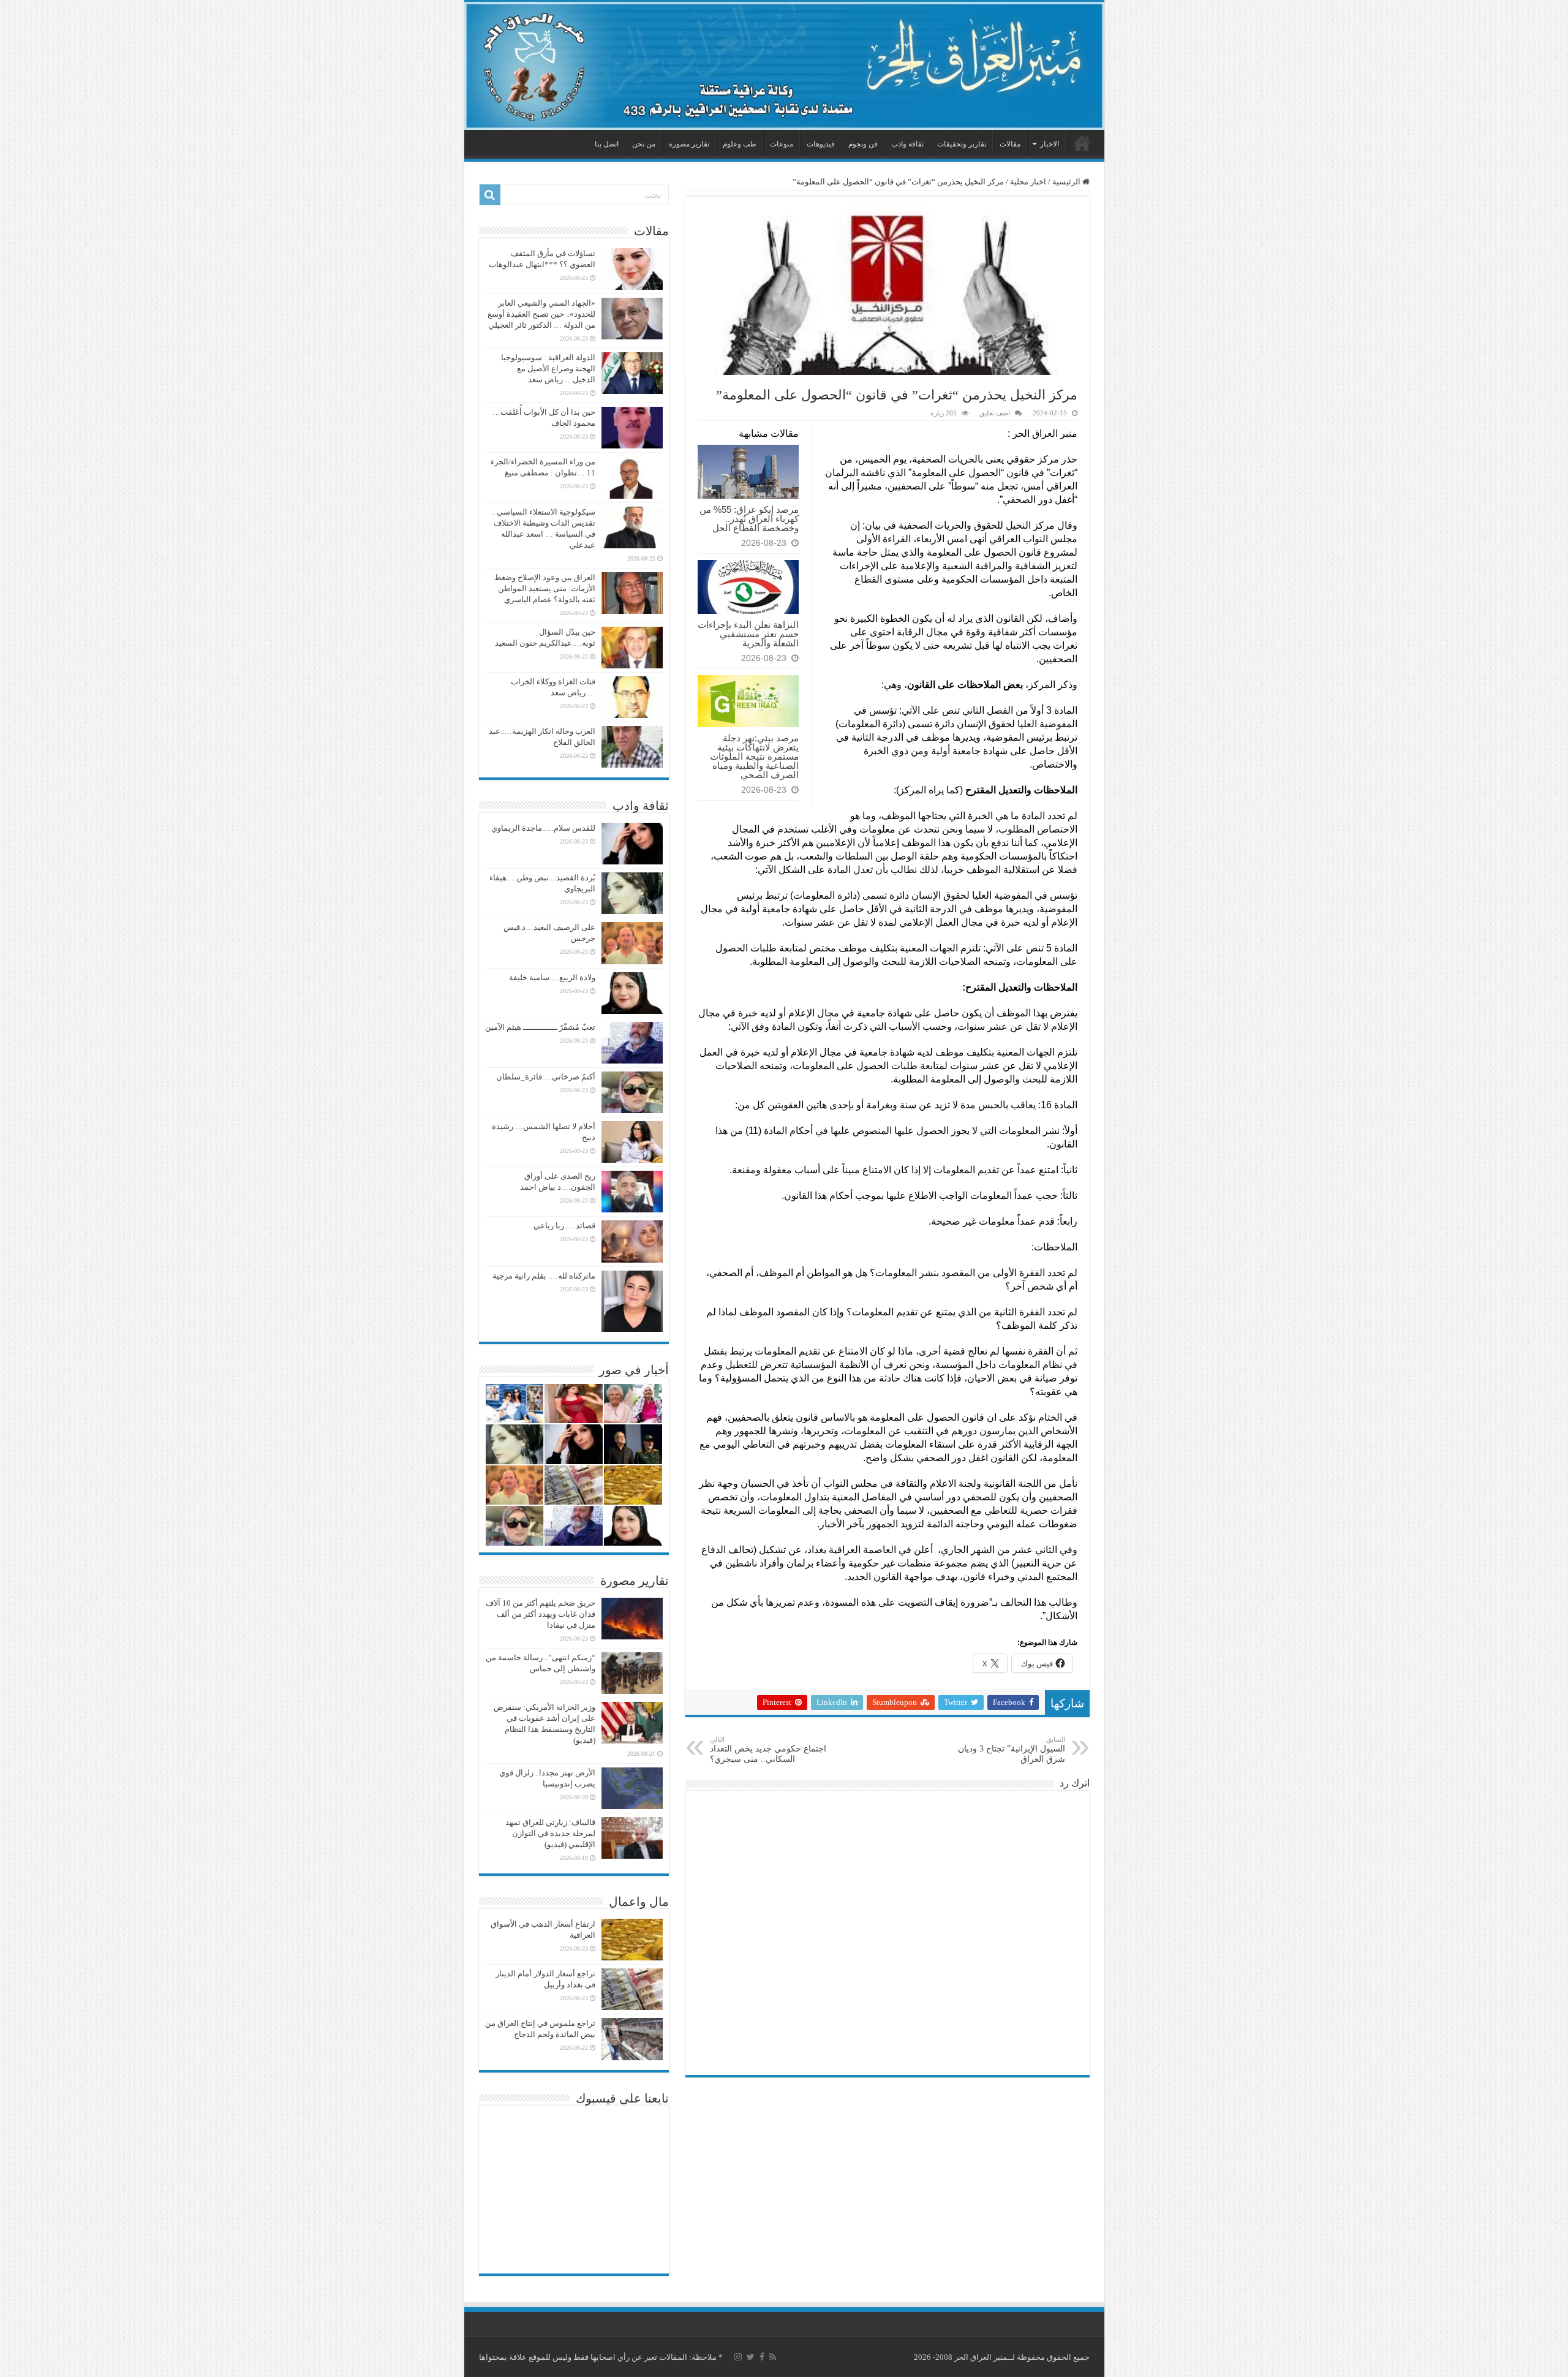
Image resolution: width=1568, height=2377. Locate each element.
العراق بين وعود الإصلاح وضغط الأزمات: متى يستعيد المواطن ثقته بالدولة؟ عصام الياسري (545, 588)
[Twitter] (751, 2357)
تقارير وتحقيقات (962, 144)
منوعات (782, 144)
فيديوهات (821, 144)
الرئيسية (1082, 143)
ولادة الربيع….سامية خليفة (552, 977)
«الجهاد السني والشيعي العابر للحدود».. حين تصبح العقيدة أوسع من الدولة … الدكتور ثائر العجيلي (541, 314)
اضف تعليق (995, 413)
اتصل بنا (607, 144)
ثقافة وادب (907, 144)
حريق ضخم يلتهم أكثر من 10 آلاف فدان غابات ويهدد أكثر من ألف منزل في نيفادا (541, 1614)
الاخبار (1050, 144)
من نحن (644, 144)
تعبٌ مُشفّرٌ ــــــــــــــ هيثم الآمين (540, 1027)
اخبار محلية (1028, 182)
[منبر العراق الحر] (784, 66)
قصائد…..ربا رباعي (564, 1226)
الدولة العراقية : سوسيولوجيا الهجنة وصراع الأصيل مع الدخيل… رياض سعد (548, 368)
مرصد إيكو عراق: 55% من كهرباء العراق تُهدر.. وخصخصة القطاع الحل (749, 519)
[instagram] (738, 2357)
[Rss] (773, 2357)
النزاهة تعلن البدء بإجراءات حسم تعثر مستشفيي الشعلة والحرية (748, 634)
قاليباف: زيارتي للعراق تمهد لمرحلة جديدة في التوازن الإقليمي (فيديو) (550, 1833)
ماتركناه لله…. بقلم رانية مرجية (544, 1276)
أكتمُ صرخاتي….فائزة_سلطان (546, 1077)
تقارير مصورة (689, 144)
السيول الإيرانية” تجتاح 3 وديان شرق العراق (1012, 1750)
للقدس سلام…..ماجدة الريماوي (543, 828)
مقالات (1010, 144)
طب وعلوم (740, 144)
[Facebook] (762, 2357)
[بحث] (490, 195)
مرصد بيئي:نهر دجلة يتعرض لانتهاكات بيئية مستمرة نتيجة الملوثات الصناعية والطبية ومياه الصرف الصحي (754, 756)
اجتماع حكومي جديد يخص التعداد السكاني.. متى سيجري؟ (768, 1750)
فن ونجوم (863, 144)
